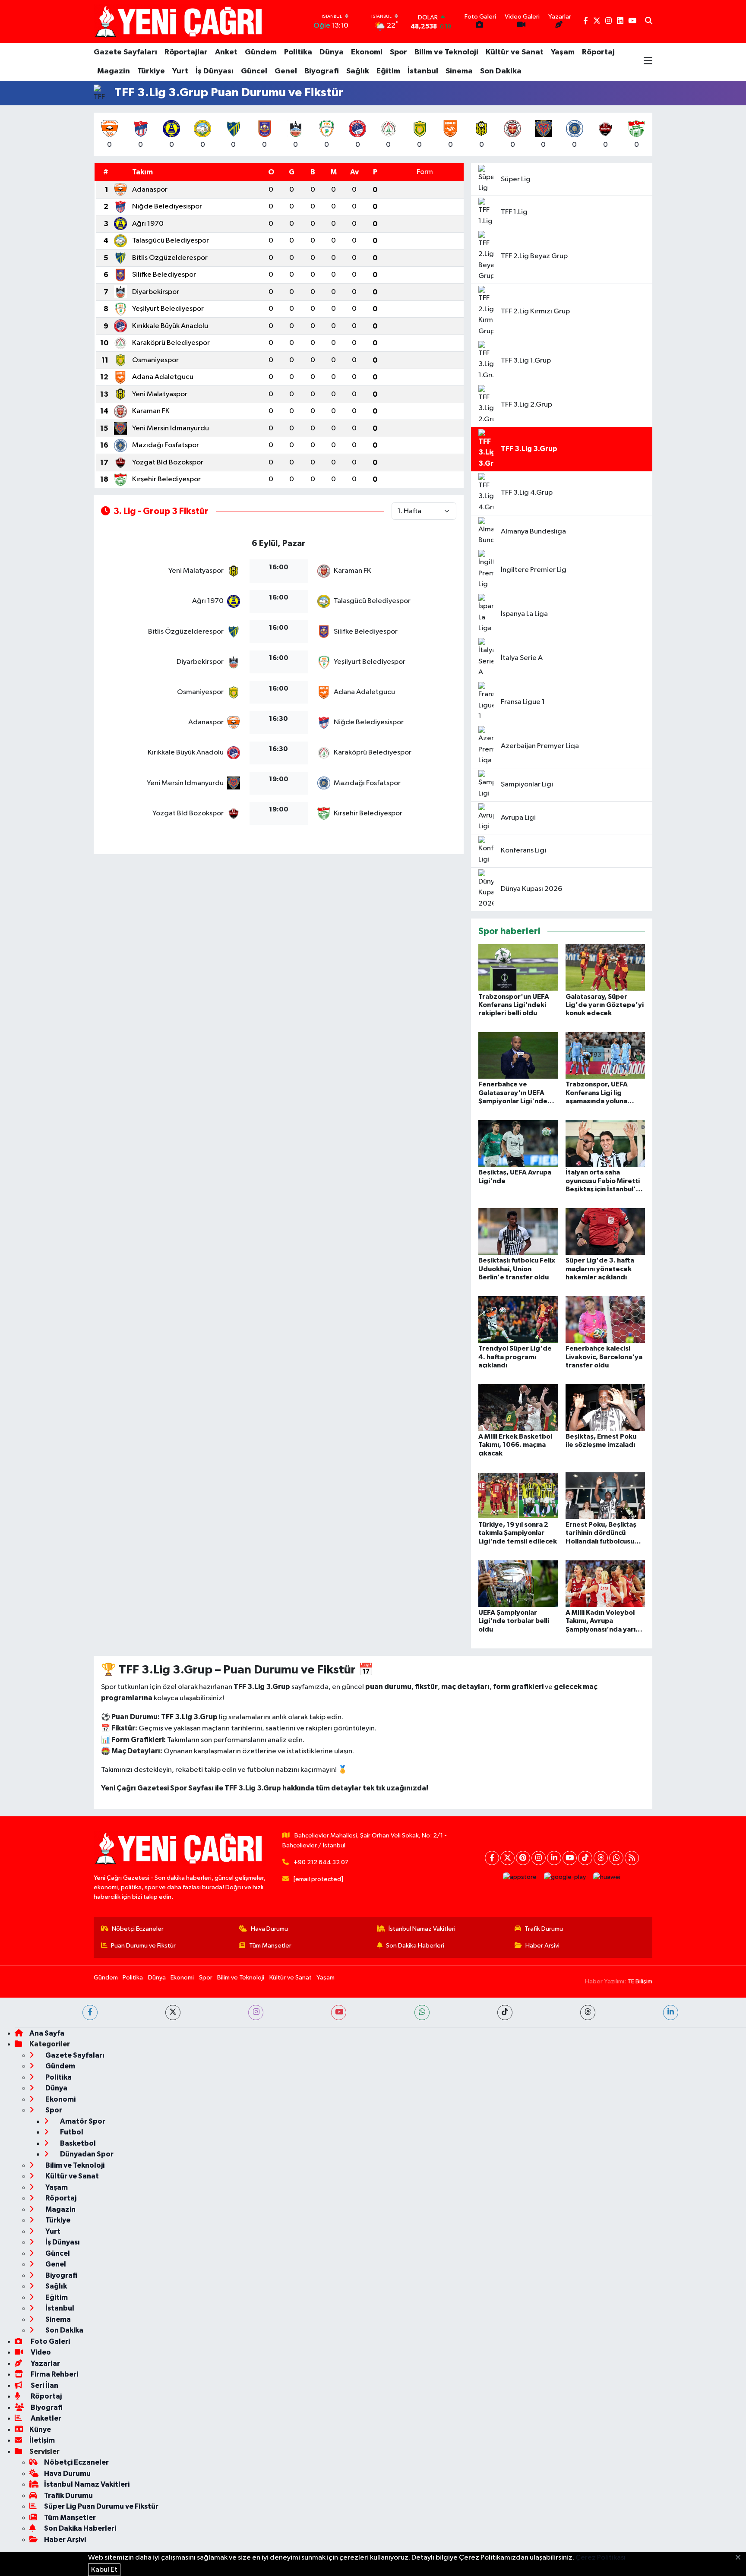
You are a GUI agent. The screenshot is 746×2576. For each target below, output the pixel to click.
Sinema (459, 71)
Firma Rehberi (54, 2374)
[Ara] (649, 22)
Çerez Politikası (601, 2558)
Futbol (71, 2132)
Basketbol (77, 2143)
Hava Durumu (269, 1929)
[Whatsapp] (616, 1858)
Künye (40, 2429)
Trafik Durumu (544, 1929)
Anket (226, 52)
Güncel (254, 71)
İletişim (42, 2440)
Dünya (332, 52)
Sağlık (358, 71)
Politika (298, 52)
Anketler (45, 2418)
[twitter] (173, 2012)
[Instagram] (539, 1858)
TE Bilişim (640, 1981)
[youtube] (339, 2012)
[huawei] (607, 1877)
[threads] (588, 2012)
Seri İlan (44, 2385)
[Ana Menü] (648, 62)
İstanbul (423, 71)
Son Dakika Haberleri (415, 1946)
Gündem (261, 52)
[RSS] (632, 1858)
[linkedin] (671, 2012)
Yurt (180, 71)
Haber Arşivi (542, 1946)
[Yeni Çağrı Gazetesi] (180, 21)
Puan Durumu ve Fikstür (143, 1946)
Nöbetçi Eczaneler (138, 1929)
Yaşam (563, 52)
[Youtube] (570, 1858)
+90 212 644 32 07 (321, 1862)
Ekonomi (367, 52)
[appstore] (520, 1877)
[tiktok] (505, 2012)
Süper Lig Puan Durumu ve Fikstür (101, 2506)
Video (40, 2352)
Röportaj (598, 52)
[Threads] (601, 1858)
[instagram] (256, 2012)
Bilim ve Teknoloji (446, 52)
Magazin (114, 71)
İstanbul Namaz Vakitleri (422, 1929)
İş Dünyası (215, 71)
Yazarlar (45, 2363)
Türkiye (151, 71)
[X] (507, 1858)
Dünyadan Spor (86, 2154)
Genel (286, 71)
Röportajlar (186, 52)
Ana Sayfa (47, 2033)
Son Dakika (501, 71)
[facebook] (90, 2012)
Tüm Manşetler (270, 1946)
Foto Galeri (50, 2341)
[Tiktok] (585, 1858)
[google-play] (565, 1877)
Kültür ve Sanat (515, 52)
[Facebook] (492, 1858)
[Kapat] (741, 2558)
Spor (398, 52)
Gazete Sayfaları (125, 52)
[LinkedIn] (554, 1858)
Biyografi (322, 71)
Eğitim (388, 71)
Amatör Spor (82, 2121)
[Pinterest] (523, 1858)
